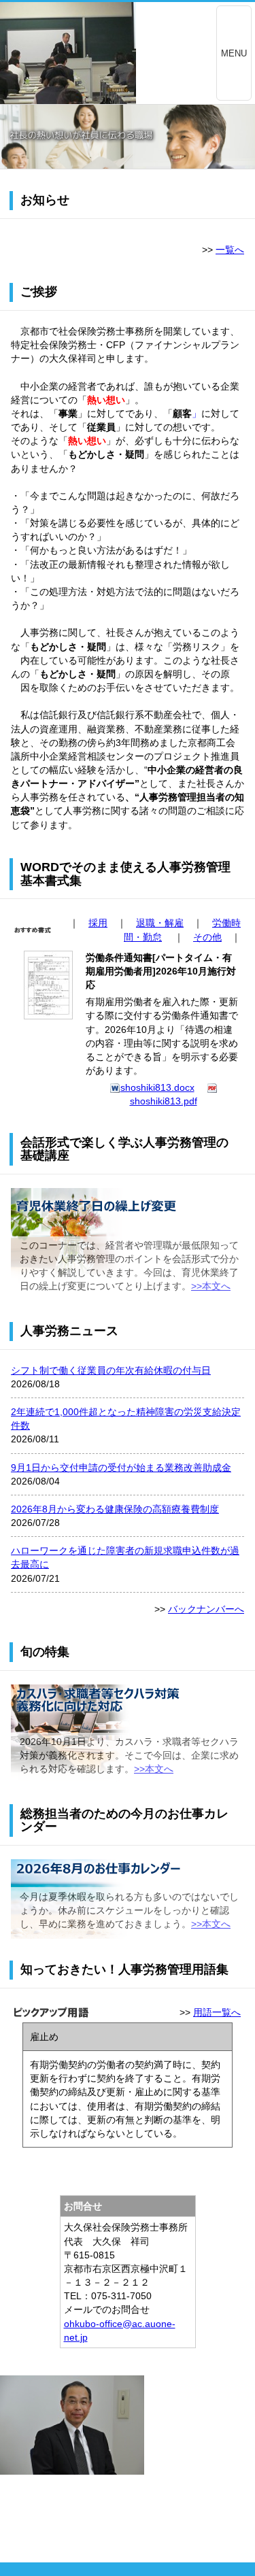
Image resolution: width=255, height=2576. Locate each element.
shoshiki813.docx (157, 1087)
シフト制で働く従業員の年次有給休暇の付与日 (111, 1370)
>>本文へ (211, 1286)
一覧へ (230, 250)
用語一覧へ (217, 2012)
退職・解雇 (160, 923)
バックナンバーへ (206, 1609)
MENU (234, 53)
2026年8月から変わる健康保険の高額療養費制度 (115, 1509)
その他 (207, 937)
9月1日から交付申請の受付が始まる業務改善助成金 (121, 1468)
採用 (98, 923)
